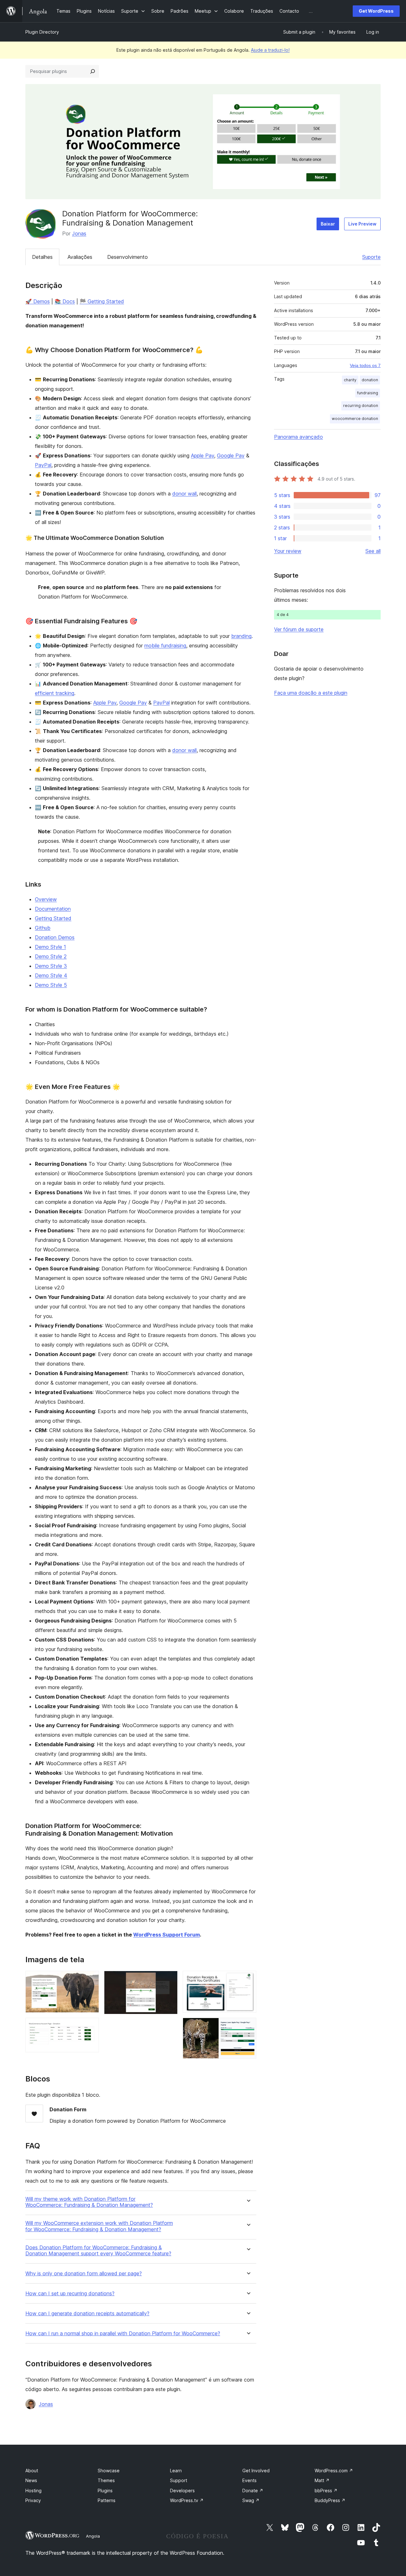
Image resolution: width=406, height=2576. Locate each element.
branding (241, 636)
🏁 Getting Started (102, 301)
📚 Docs (65, 301)
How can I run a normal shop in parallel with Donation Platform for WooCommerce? (123, 2333)
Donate (253, 2491)
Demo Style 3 (51, 966)
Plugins (105, 2491)
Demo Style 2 (51, 956)
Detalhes (42, 257)
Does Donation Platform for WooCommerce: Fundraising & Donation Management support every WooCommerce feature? (98, 2251)
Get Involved (256, 2471)
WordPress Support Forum (167, 1935)
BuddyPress (330, 2500)
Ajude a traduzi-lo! (270, 50)
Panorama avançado (298, 437)
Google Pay (231, 456)
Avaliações (80, 257)
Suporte (371, 257)
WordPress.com (334, 2471)
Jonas (79, 233)
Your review (288, 551)
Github (43, 928)
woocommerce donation (355, 419)
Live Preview (362, 224)
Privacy (33, 2500)
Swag (251, 2500)
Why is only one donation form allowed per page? (84, 2274)
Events (249, 2480)
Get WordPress (376, 11)
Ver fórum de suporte (299, 629)
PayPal (43, 465)
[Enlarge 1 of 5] (90, 1979)
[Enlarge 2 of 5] (90, 2026)
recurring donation (361, 406)
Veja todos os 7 (365, 365)
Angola (93, 2536)
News (31, 2480)
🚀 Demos (38, 301)
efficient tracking (55, 693)
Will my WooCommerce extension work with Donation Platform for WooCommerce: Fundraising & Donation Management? (99, 2226)
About (32, 2471)
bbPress (326, 2491)
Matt (322, 2480)
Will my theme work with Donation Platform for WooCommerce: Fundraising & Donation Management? (89, 2202)
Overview (46, 899)
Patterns (107, 2500)
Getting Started (53, 918)
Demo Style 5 (51, 985)
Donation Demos (55, 937)
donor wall (184, 494)
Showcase (109, 2471)
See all (373, 551)
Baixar (328, 224)
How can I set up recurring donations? (70, 2294)
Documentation (53, 909)
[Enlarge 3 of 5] (169, 1979)
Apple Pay (203, 456)
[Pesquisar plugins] (93, 71)
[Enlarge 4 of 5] (248, 1979)
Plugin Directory (42, 32)
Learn (176, 2471)
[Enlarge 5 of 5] (248, 2026)
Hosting (33, 2491)
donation (370, 380)
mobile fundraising (165, 646)
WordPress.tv (187, 2500)
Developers (182, 2491)
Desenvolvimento (128, 257)
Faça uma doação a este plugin (311, 693)
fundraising (368, 393)
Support (179, 2480)
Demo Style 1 (50, 947)
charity (350, 380)
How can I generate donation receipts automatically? (87, 2314)
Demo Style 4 (51, 975)
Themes (106, 2480)
